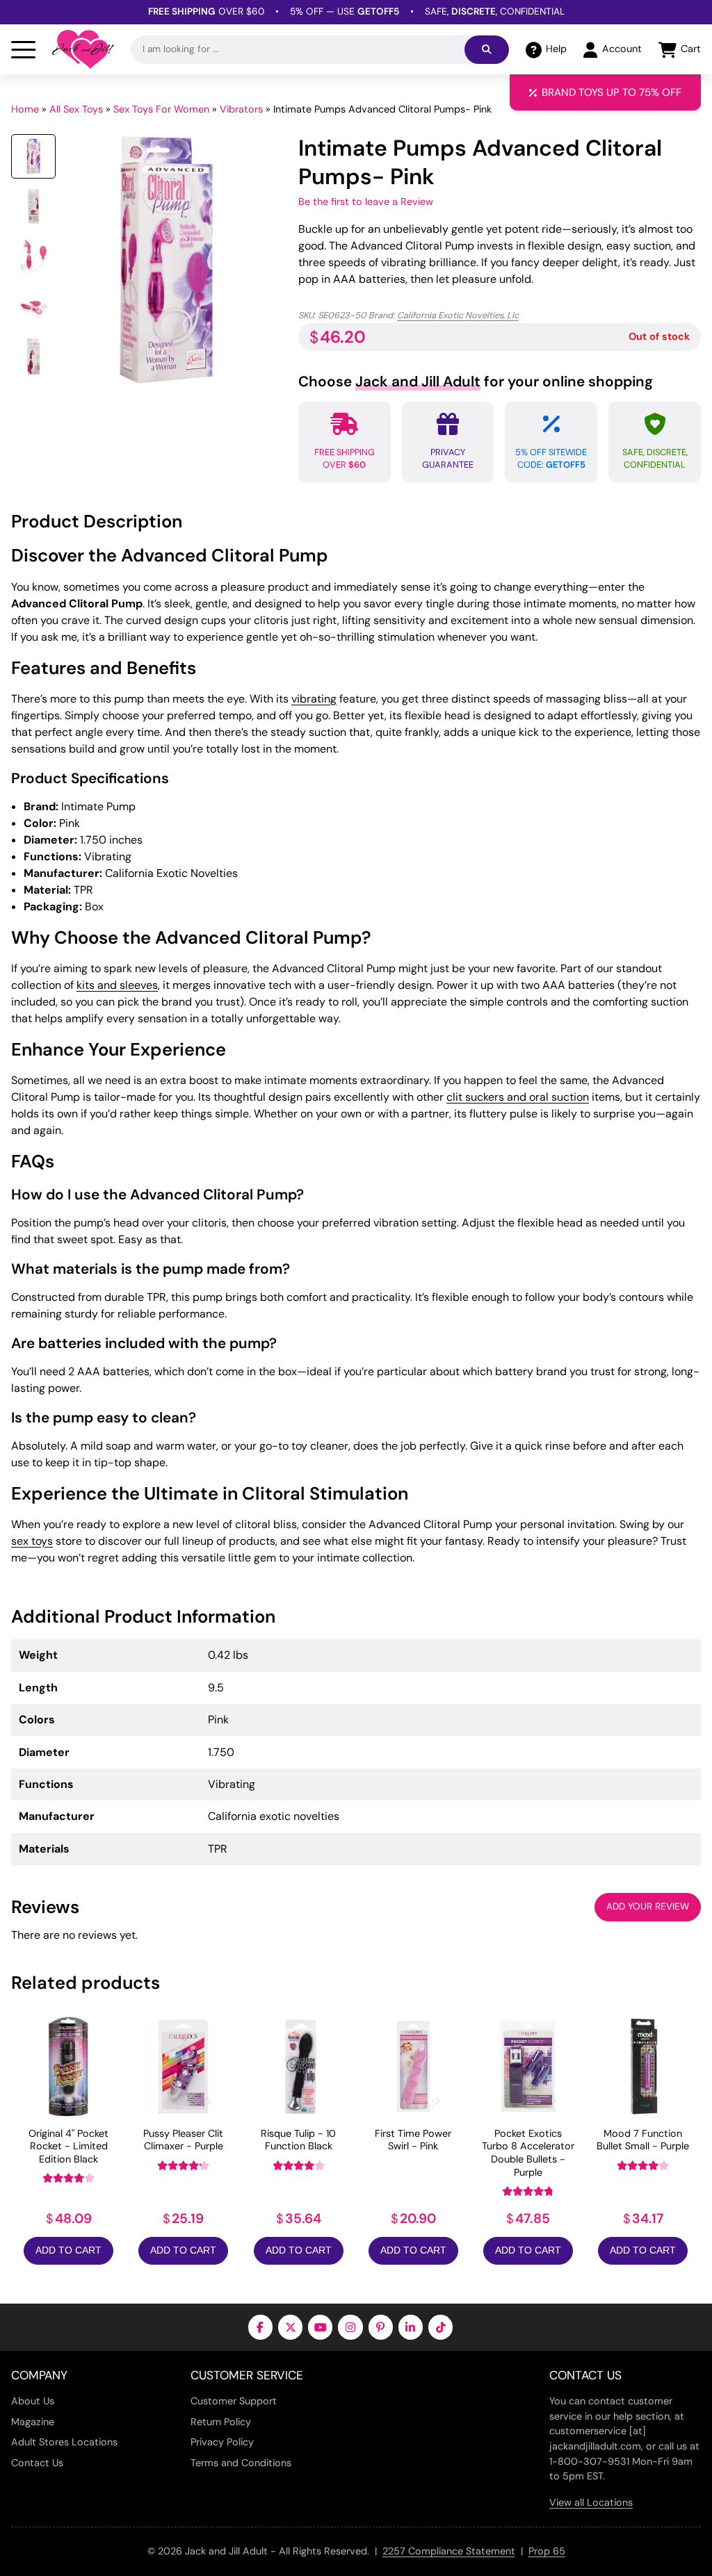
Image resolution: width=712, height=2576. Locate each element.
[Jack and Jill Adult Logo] (83, 49)
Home (25, 109)
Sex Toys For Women (161, 109)
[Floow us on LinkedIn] (411, 2327)
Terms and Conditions (241, 2463)
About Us (33, 2401)
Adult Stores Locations (64, 2442)
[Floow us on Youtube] (320, 2327)
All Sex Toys (76, 109)
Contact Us (37, 2463)
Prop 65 (547, 2551)
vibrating (314, 699)
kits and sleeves (117, 985)
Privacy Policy (222, 2442)
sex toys (32, 1541)
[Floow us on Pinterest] (381, 2327)
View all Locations (591, 2502)
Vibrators (241, 109)
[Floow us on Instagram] (350, 2327)
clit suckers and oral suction (518, 1097)
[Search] (487, 50)
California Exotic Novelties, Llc (458, 315)
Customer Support (234, 2401)
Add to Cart (68, 2250)
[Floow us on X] (290, 2327)
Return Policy (221, 2422)
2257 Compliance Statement (449, 2551)
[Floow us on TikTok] (440, 2327)
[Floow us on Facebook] (260, 2327)
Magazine (33, 2422)
